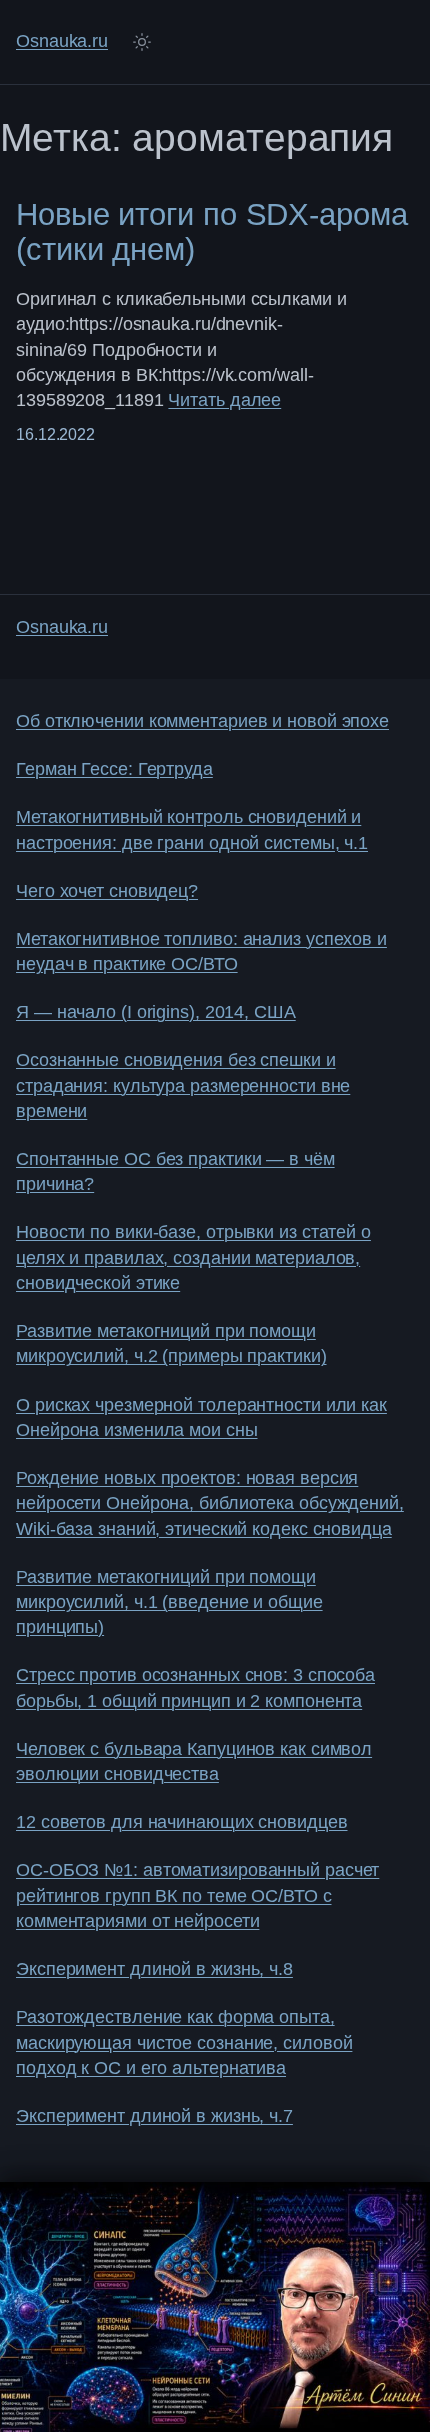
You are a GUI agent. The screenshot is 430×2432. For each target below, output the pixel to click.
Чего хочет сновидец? (107, 891)
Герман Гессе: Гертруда (114, 769)
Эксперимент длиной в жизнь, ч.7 (154, 2116)
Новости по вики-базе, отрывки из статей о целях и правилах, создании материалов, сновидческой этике (193, 1257)
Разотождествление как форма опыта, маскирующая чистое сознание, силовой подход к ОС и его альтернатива (184, 2042)
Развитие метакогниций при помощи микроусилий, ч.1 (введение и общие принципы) (169, 1602)
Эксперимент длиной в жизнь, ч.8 (154, 1969)
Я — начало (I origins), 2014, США (156, 1012)
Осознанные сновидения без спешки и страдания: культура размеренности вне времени (183, 1085)
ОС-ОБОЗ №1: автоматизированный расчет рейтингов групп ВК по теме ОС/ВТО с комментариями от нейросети (197, 1895)
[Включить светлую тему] (142, 42)
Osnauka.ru (62, 41)
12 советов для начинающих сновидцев (182, 1822)
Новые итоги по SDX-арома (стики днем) (212, 232)
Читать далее (224, 400)
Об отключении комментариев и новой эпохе (202, 721)
